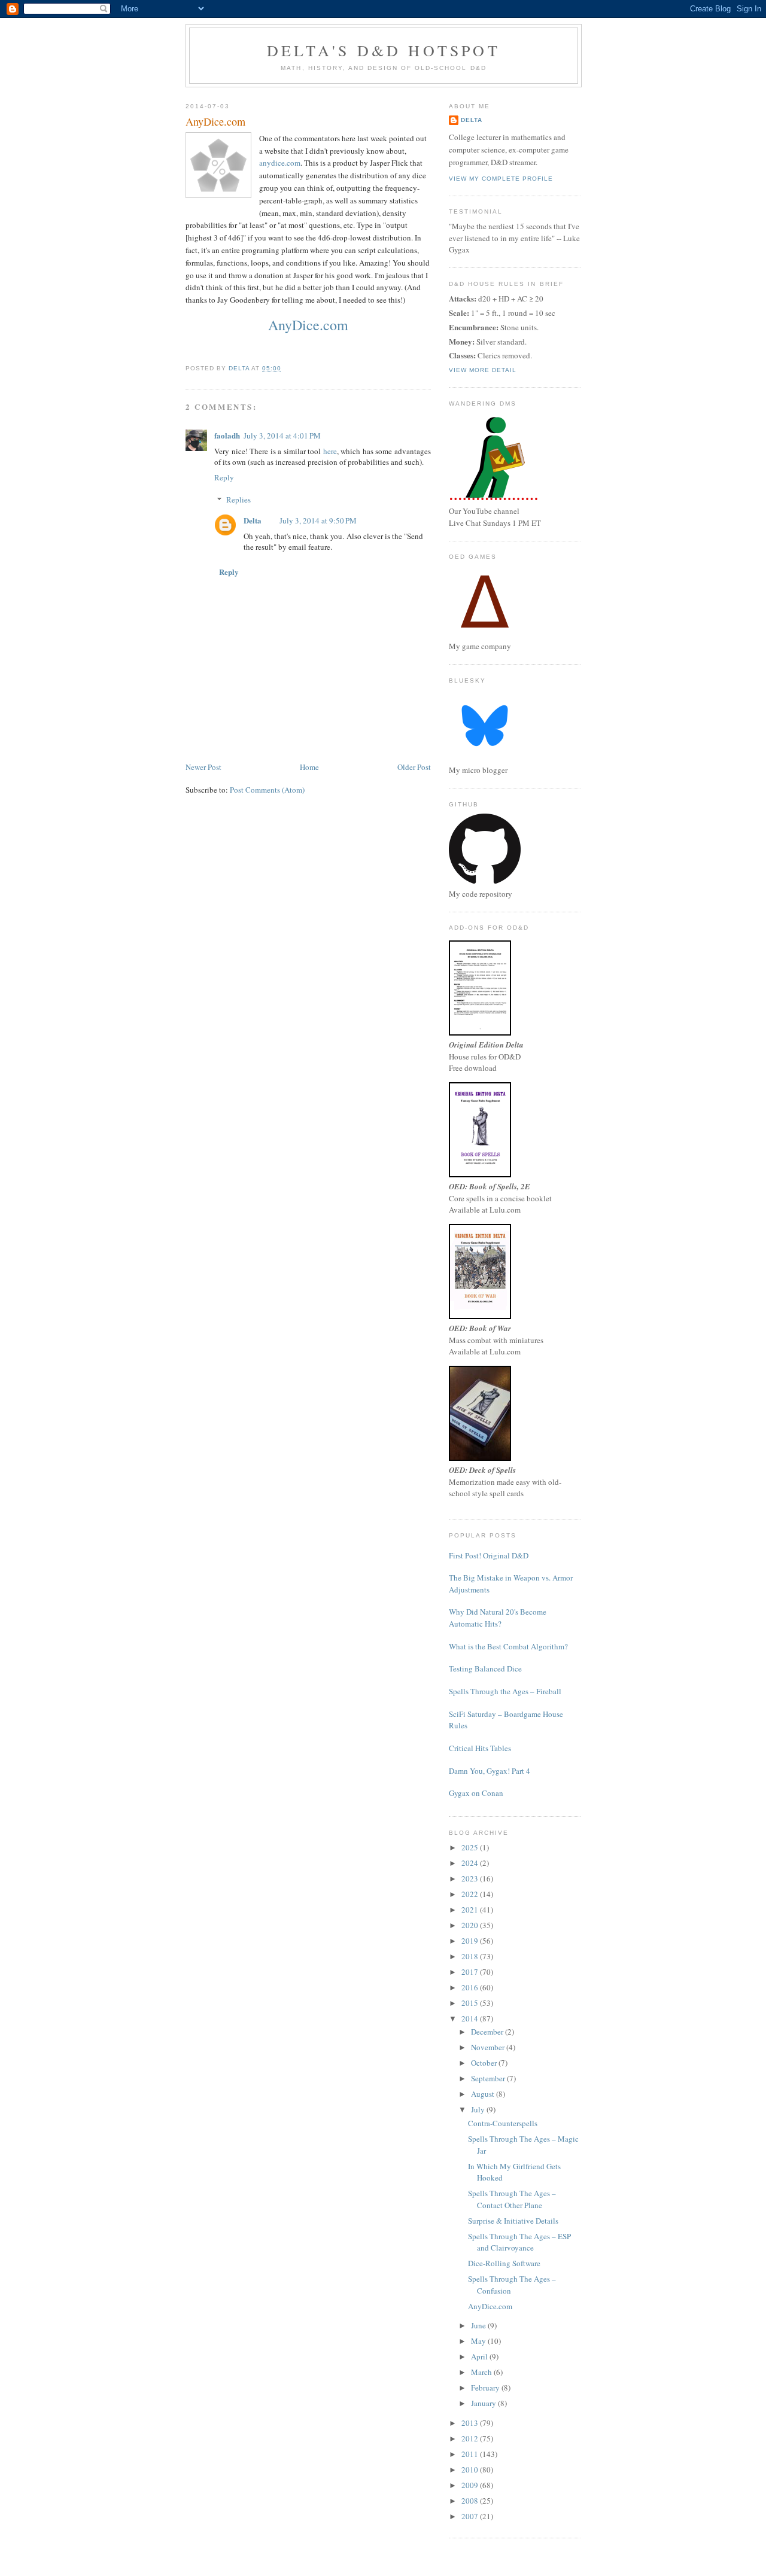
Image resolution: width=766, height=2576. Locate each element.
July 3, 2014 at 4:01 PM (282, 436)
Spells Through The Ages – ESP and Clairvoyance (519, 2242)
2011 (471, 2454)
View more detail (483, 370)
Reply (224, 477)
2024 (471, 1863)
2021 (471, 1910)
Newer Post (203, 767)
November (489, 2047)
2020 (471, 1925)
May (479, 2341)
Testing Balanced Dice (485, 1668)
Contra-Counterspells (503, 2123)
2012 (471, 2438)
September (489, 2078)
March (482, 2372)
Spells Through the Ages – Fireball (505, 1691)
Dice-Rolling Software (504, 2263)
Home (309, 767)
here (330, 451)
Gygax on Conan (476, 1793)
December (488, 2032)
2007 (471, 2516)
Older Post (414, 767)
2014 (471, 2018)
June (479, 2325)
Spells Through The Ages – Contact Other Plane (512, 2199)
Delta (253, 520)
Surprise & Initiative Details (513, 2221)
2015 (471, 2003)
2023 (471, 1878)
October (485, 2063)
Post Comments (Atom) (267, 790)
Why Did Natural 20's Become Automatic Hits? (498, 1618)
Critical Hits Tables (480, 1748)
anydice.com (280, 163)
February (486, 2388)
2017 (471, 1972)
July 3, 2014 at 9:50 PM (318, 520)
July (479, 2109)
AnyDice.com (308, 325)
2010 (471, 2470)
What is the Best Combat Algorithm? (508, 1646)
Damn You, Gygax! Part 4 (490, 1771)
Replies (238, 500)
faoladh (227, 435)
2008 (471, 2501)
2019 (471, 1941)
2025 (471, 1847)
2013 (471, 2423)
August (484, 2094)
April (480, 2356)
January (484, 2403)
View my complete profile (501, 179)
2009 (471, 2485)
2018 (471, 1956)
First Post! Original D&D (489, 1555)
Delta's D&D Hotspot (384, 50)
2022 (471, 1894)
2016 (471, 1987)
